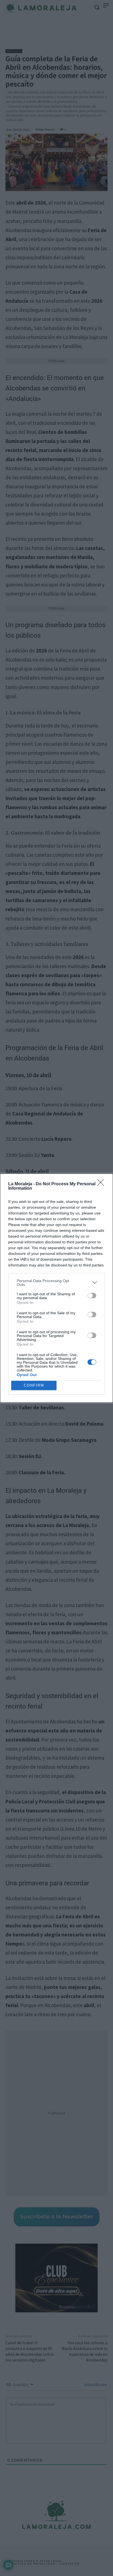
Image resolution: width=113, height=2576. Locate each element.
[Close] (102, 1184)
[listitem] (56, 1283)
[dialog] (56, 1288)
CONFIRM (34, 1385)
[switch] (92, 1296)
